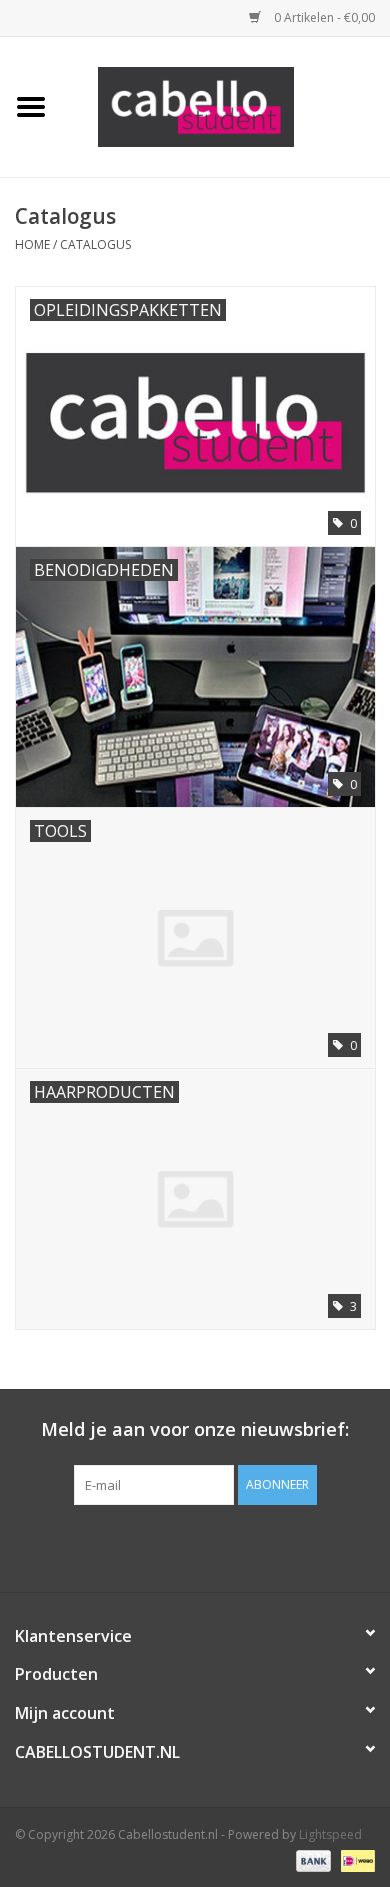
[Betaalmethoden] (311, 1859)
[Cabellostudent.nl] (226, 105)
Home (32, 244)
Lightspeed (330, 1834)
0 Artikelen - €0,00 (323, 17)
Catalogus (95, 244)
